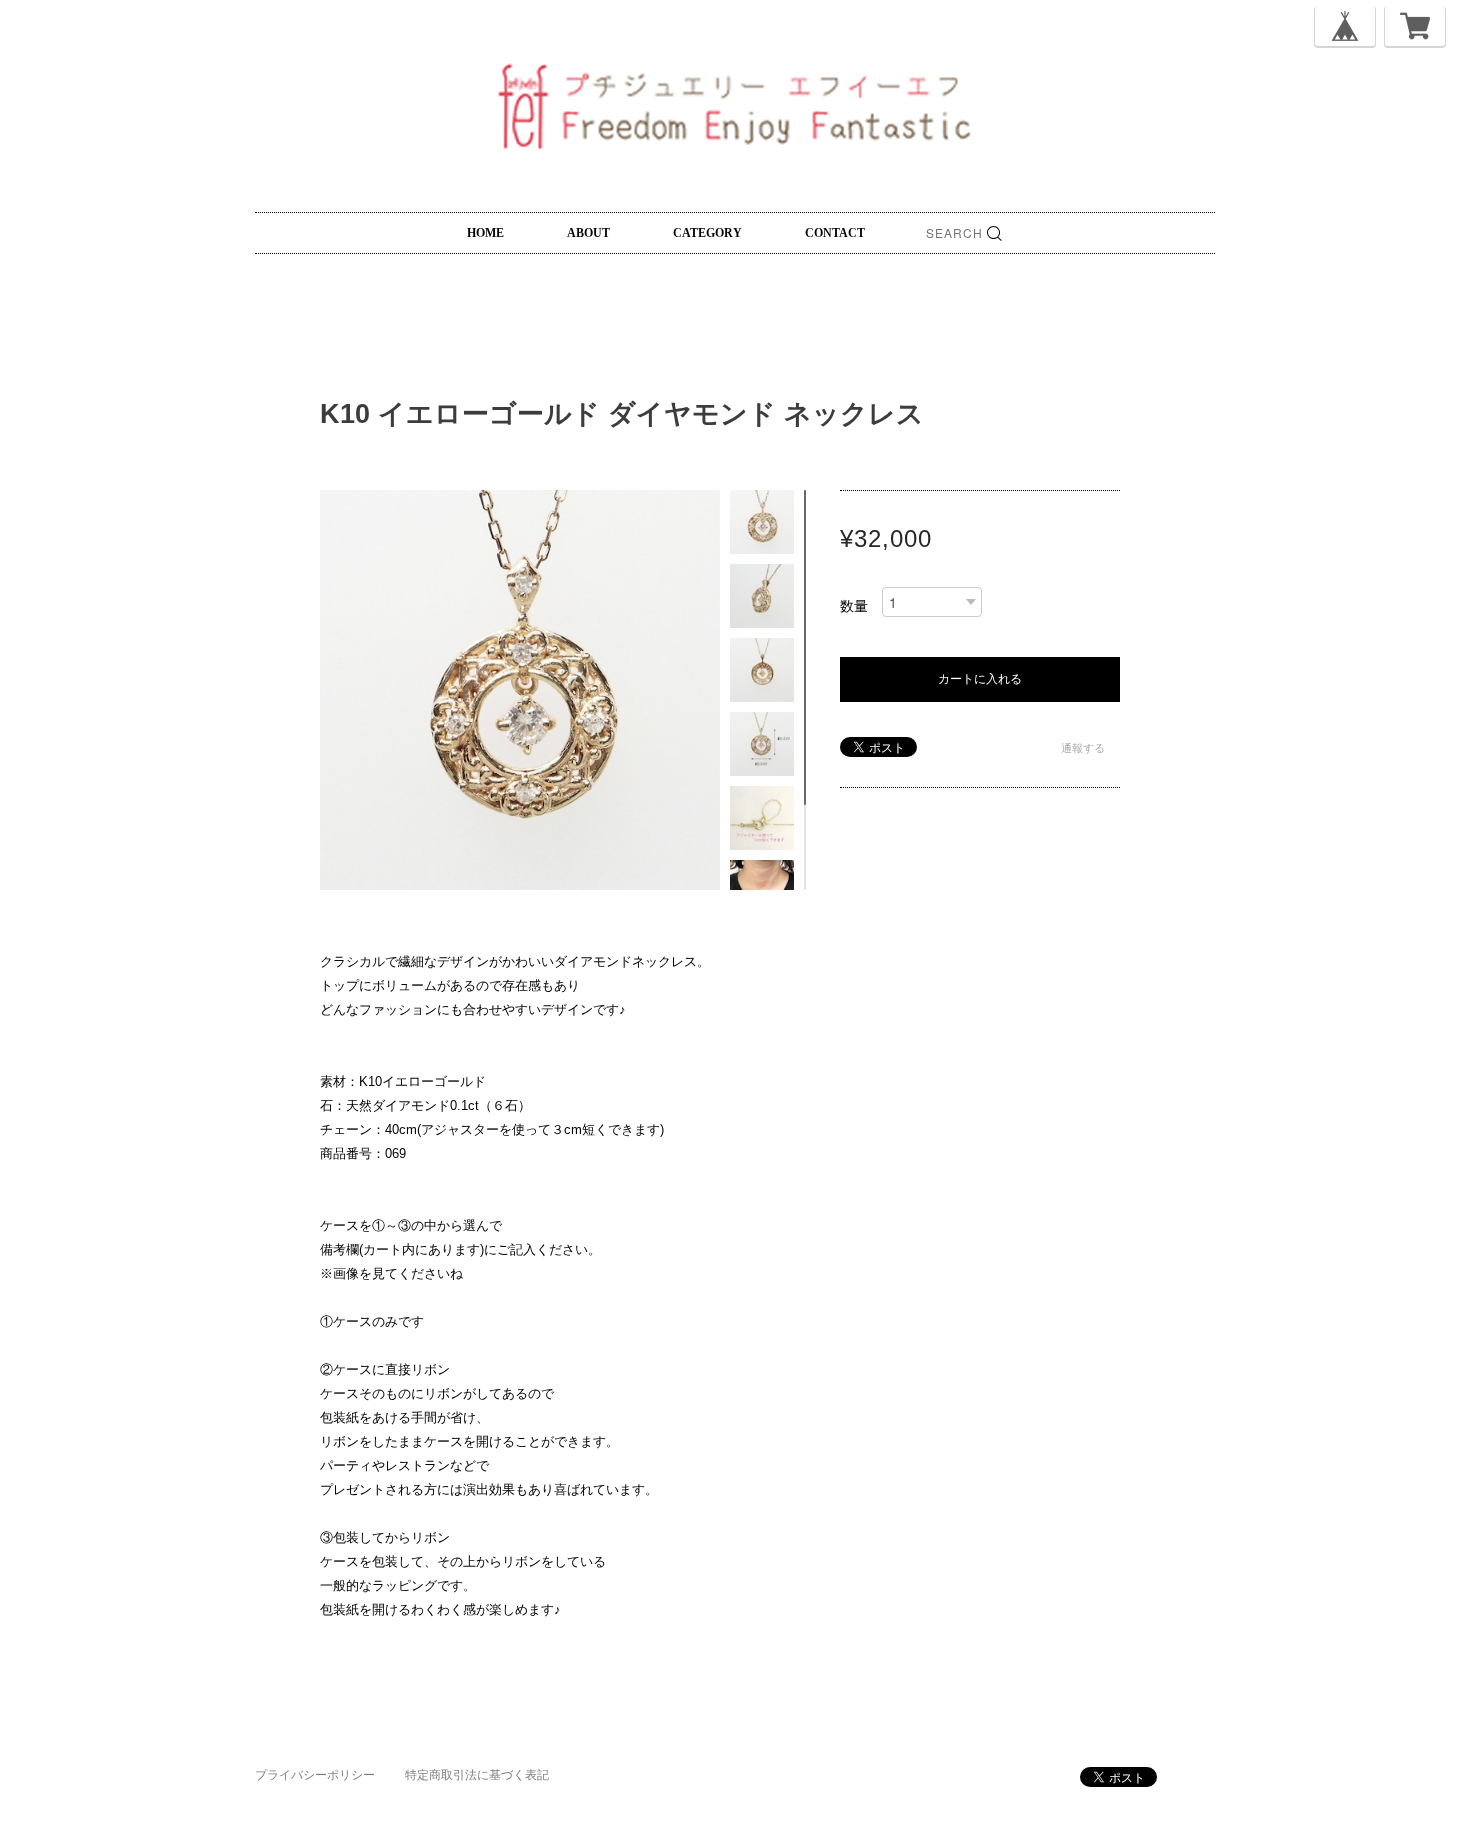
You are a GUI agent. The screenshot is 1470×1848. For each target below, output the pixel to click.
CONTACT (835, 233)
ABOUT (588, 233)
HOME (485, 233)
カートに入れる (980, 679)
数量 (854, 606)
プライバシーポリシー (315, 1775)
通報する (1083, 748)
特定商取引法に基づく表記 (477, 1775)
